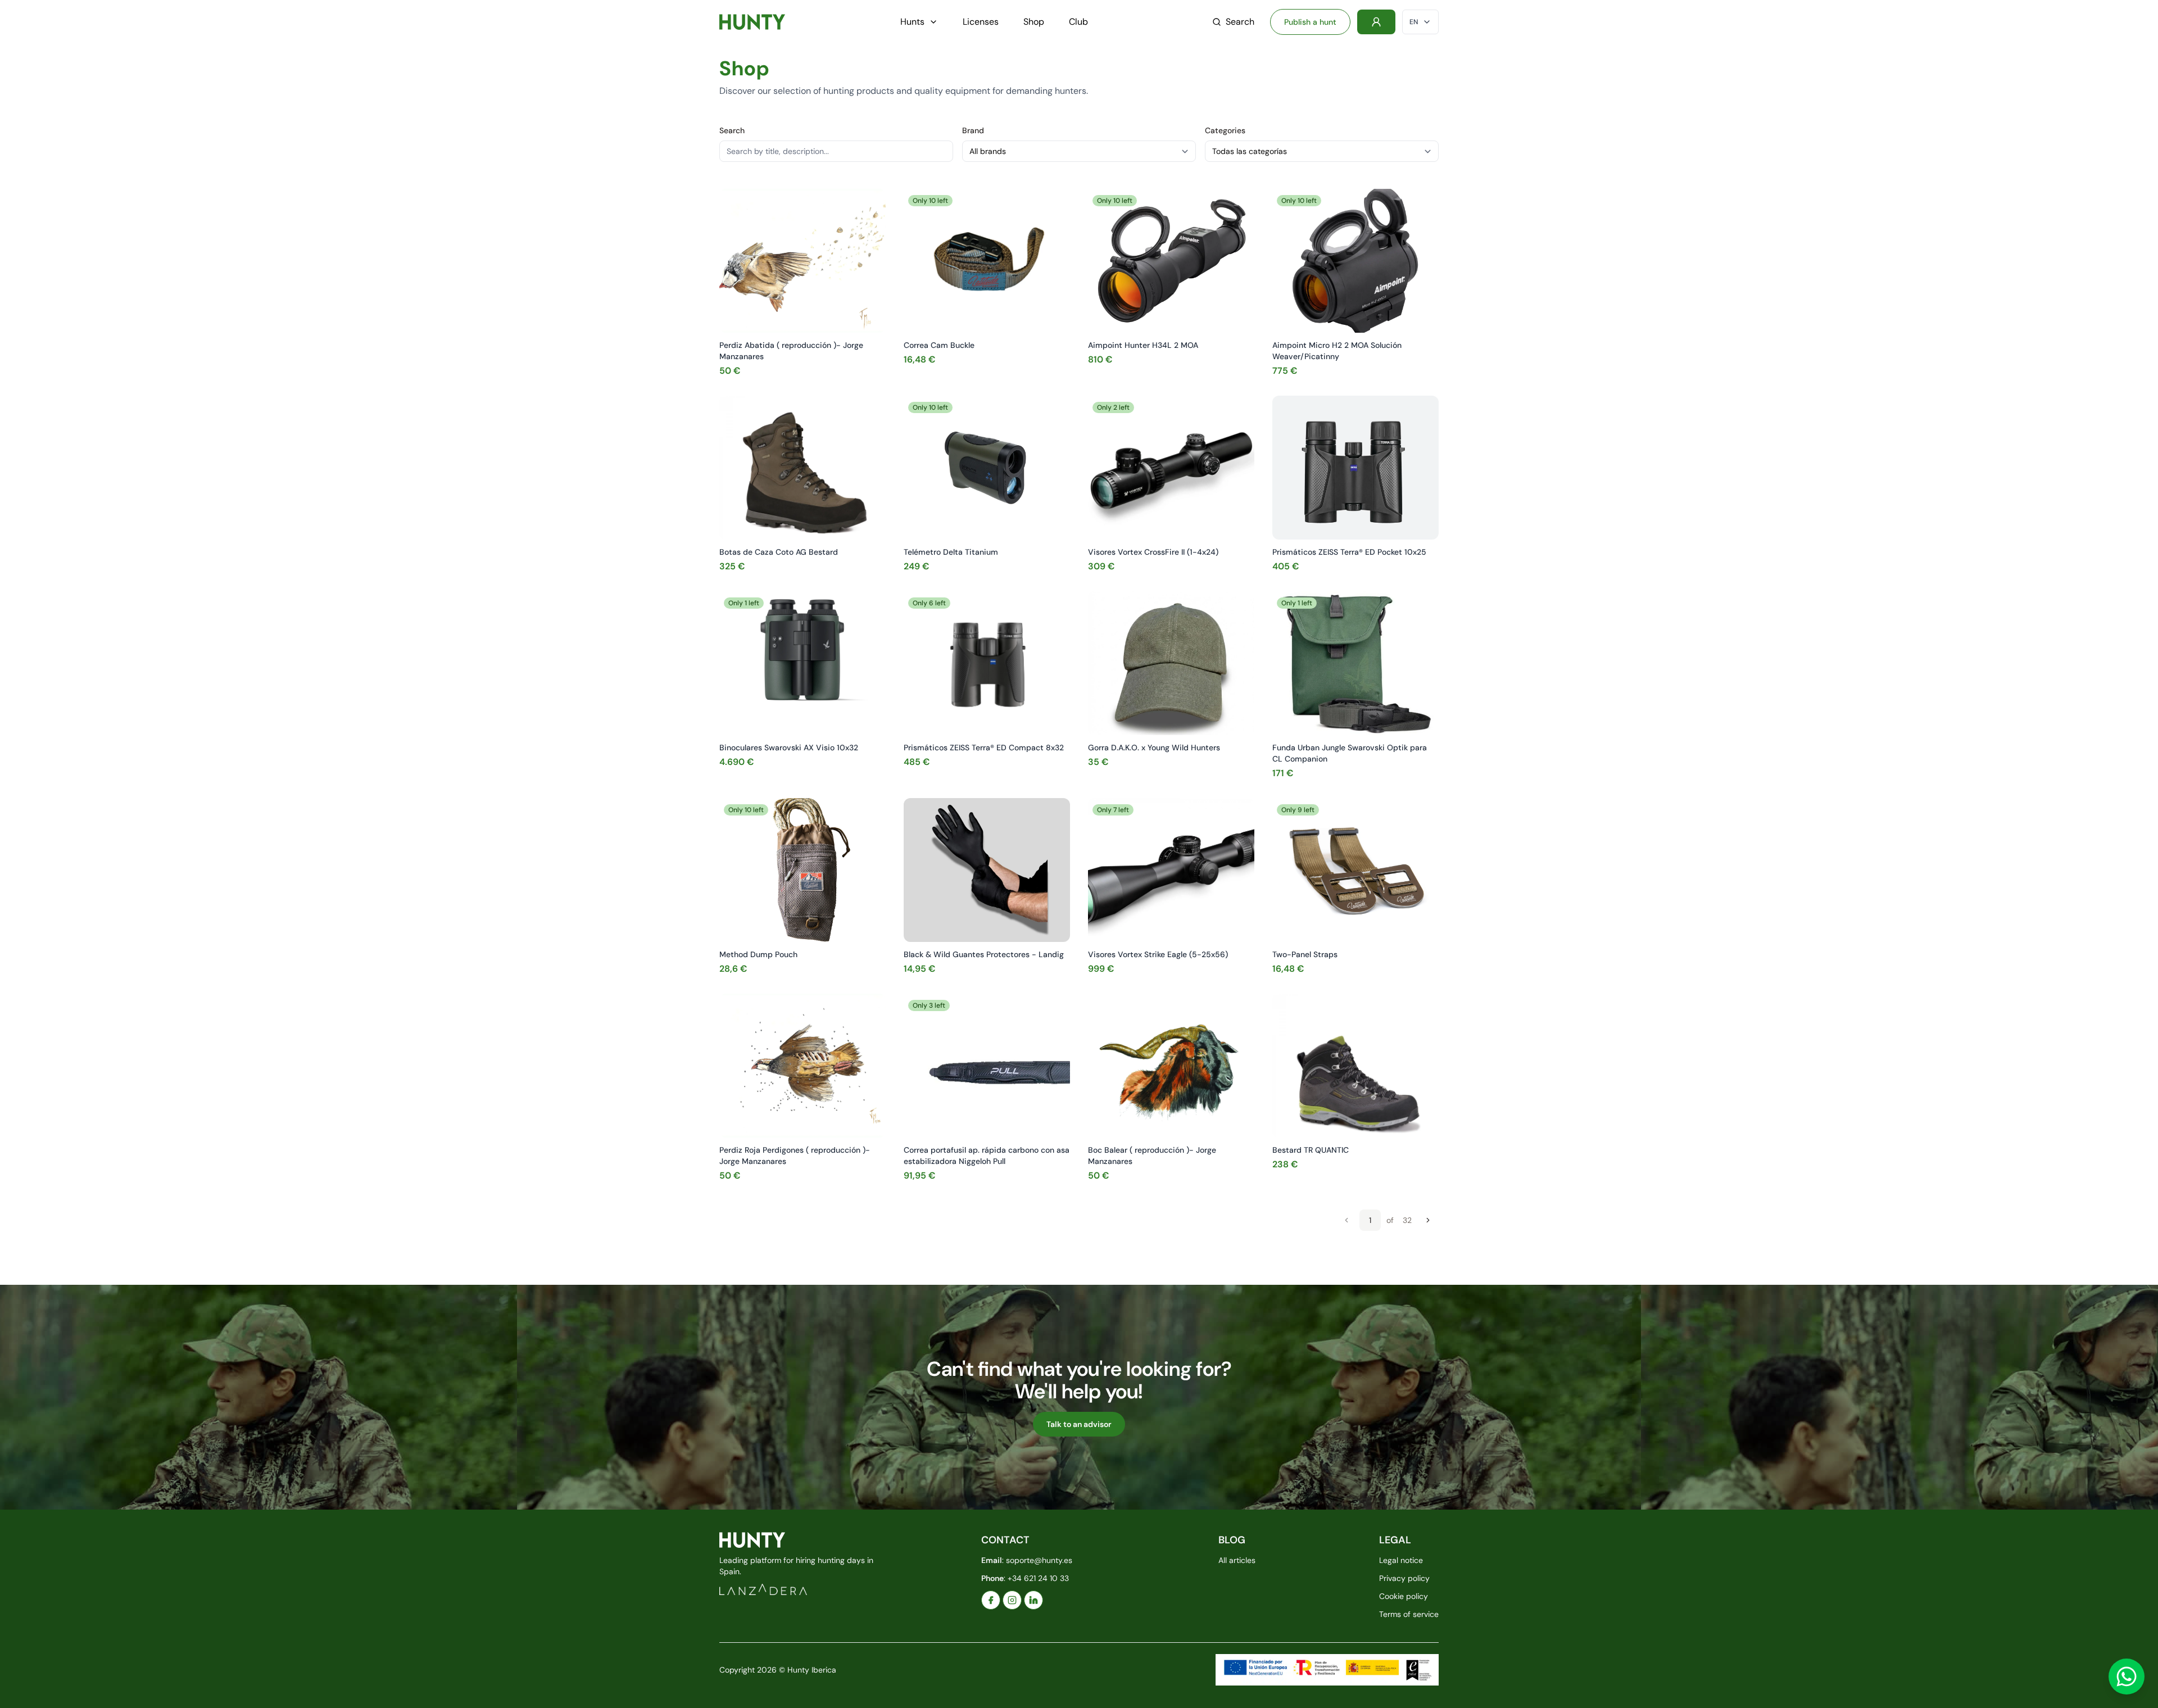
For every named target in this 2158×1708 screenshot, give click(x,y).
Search (1240, 22)
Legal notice (1401, 1560)
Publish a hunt (1310, 22)
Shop (1034, 22)
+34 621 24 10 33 (1038, 1578)
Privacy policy (1404, 1578)
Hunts (912, 22)
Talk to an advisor (1079, 1424)
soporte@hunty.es (1039, 1560)
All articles (1237, 1560)
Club (1078, 22)
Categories (1225, 130)
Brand (973, 130)
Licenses (981, 22)
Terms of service (1409, 1614)
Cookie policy (1404, 1596)
